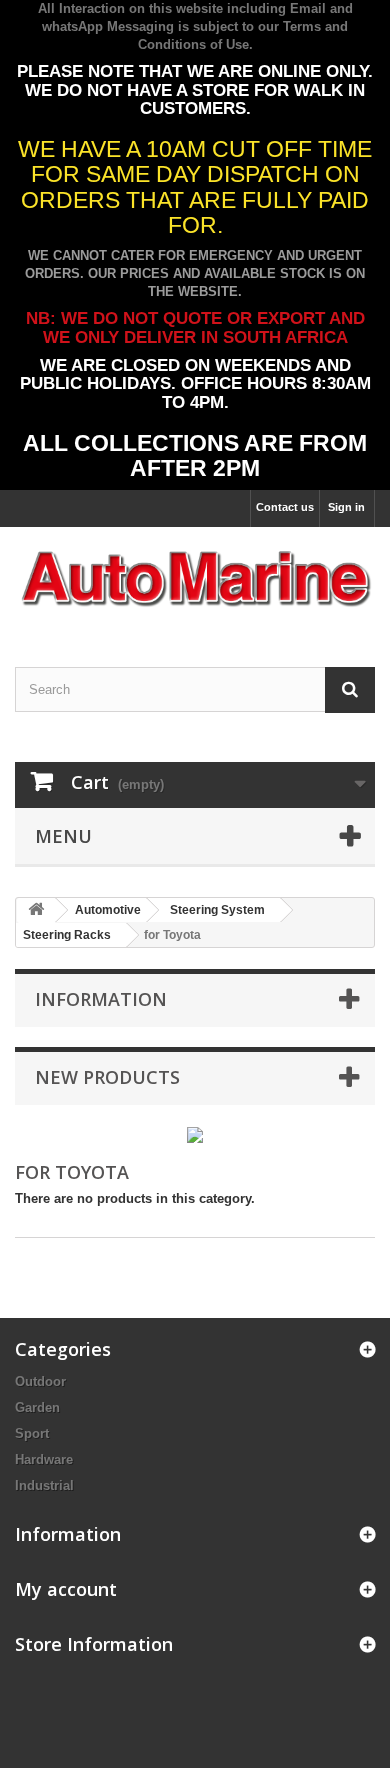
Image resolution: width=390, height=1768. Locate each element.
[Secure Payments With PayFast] (195, 1133)
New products (107, 1077)
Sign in (346, 507)
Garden (37, 1407)
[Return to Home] (36, 910)
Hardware (44, 1459)
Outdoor (40, 1381)
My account (66, 1589)
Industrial (44, 1485)
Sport (32, 1433)
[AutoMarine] (195, 579)
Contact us (285, 507)
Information (101, 999)
